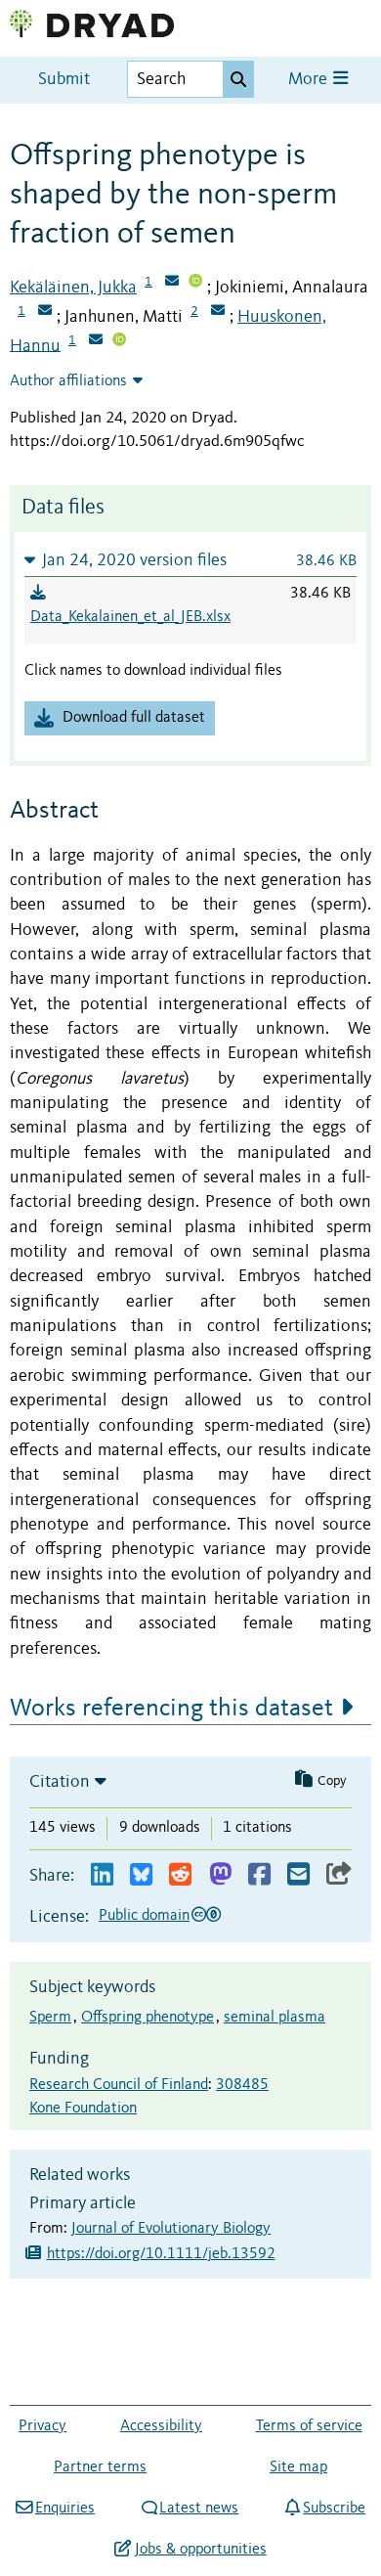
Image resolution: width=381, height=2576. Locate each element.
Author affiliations (68, 381)
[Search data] (238, 79)
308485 (242, 2085)
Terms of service (309, 2426)
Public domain (144, 1916)
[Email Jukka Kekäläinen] (172, 283)
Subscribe (334, 2509)
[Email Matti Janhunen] (218, 312)
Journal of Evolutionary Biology (171, 2229)
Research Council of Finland (119, 2085)
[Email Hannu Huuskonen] (96, 341)
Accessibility (161, 2426)
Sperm (50, 2018)
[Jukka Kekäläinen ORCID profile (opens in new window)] (195, 283)
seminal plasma (275, 2018)
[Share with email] (298, 1875)
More (310, 80)
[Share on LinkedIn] (102, 1875)
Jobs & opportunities (200, 2550)
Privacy (42, 2426)
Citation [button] (60, 1782)
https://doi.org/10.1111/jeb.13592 (161, 2254)
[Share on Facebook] (259, 1875)
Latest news (199, 2509)
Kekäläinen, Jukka (73, 288)
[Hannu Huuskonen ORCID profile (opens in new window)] (119, 341)
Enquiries (65, 2509)
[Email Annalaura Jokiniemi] (45, 312)
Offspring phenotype (148, 2018)
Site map (298, 2467)
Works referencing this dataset (171, 1709)
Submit (64, 80)
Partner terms (100, 2467)
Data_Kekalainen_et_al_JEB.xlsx (130, 617)
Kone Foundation (83, 2109)
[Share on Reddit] (180, 1875)
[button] (190, 560)
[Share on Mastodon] (220, 1875)
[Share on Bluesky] (141, 1875)
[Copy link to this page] (339, 1875)
